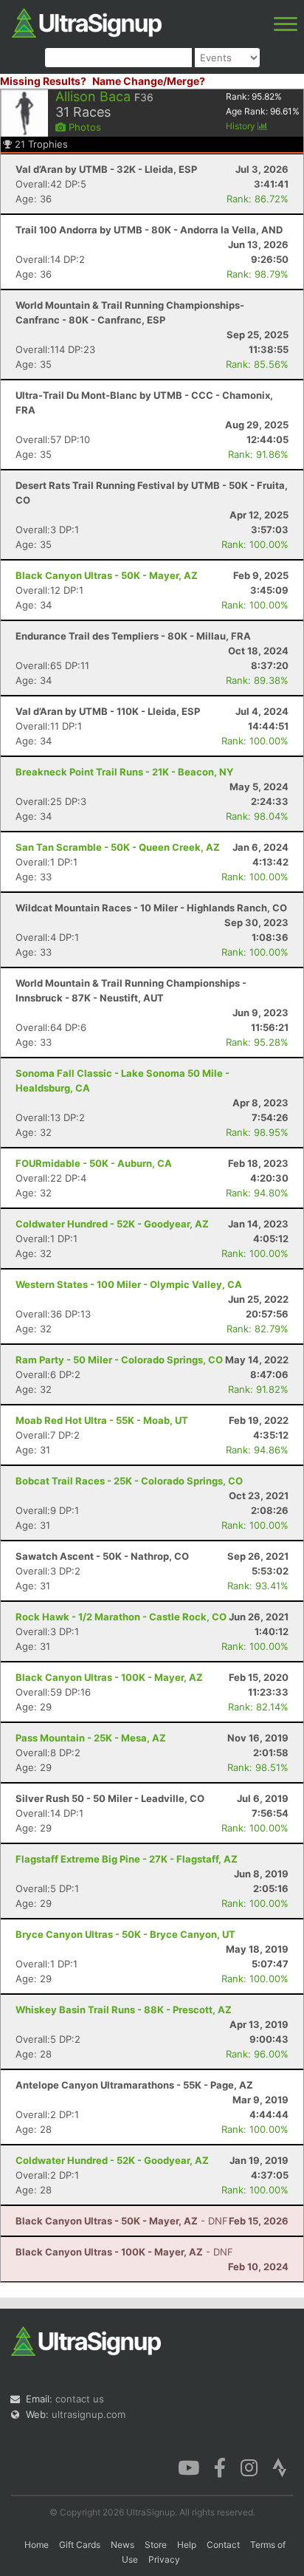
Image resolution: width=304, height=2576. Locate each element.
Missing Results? (43, 81)
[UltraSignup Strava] (280, 2467)
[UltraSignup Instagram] (249, 2467)
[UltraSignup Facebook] (220, 2467)
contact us (80, 2399)
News (122, 2545)
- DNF (122, 2221)
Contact (223, 2545)
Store (156, 2545)
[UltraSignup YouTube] (189, 2467)
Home (37, 2545)
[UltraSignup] (87, 21)
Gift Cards (80, 2545)
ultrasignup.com (89, 2414)
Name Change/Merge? (149, 81)
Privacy (164, 2559)
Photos (83, 127)
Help (187, 2545)
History (242, 126)
